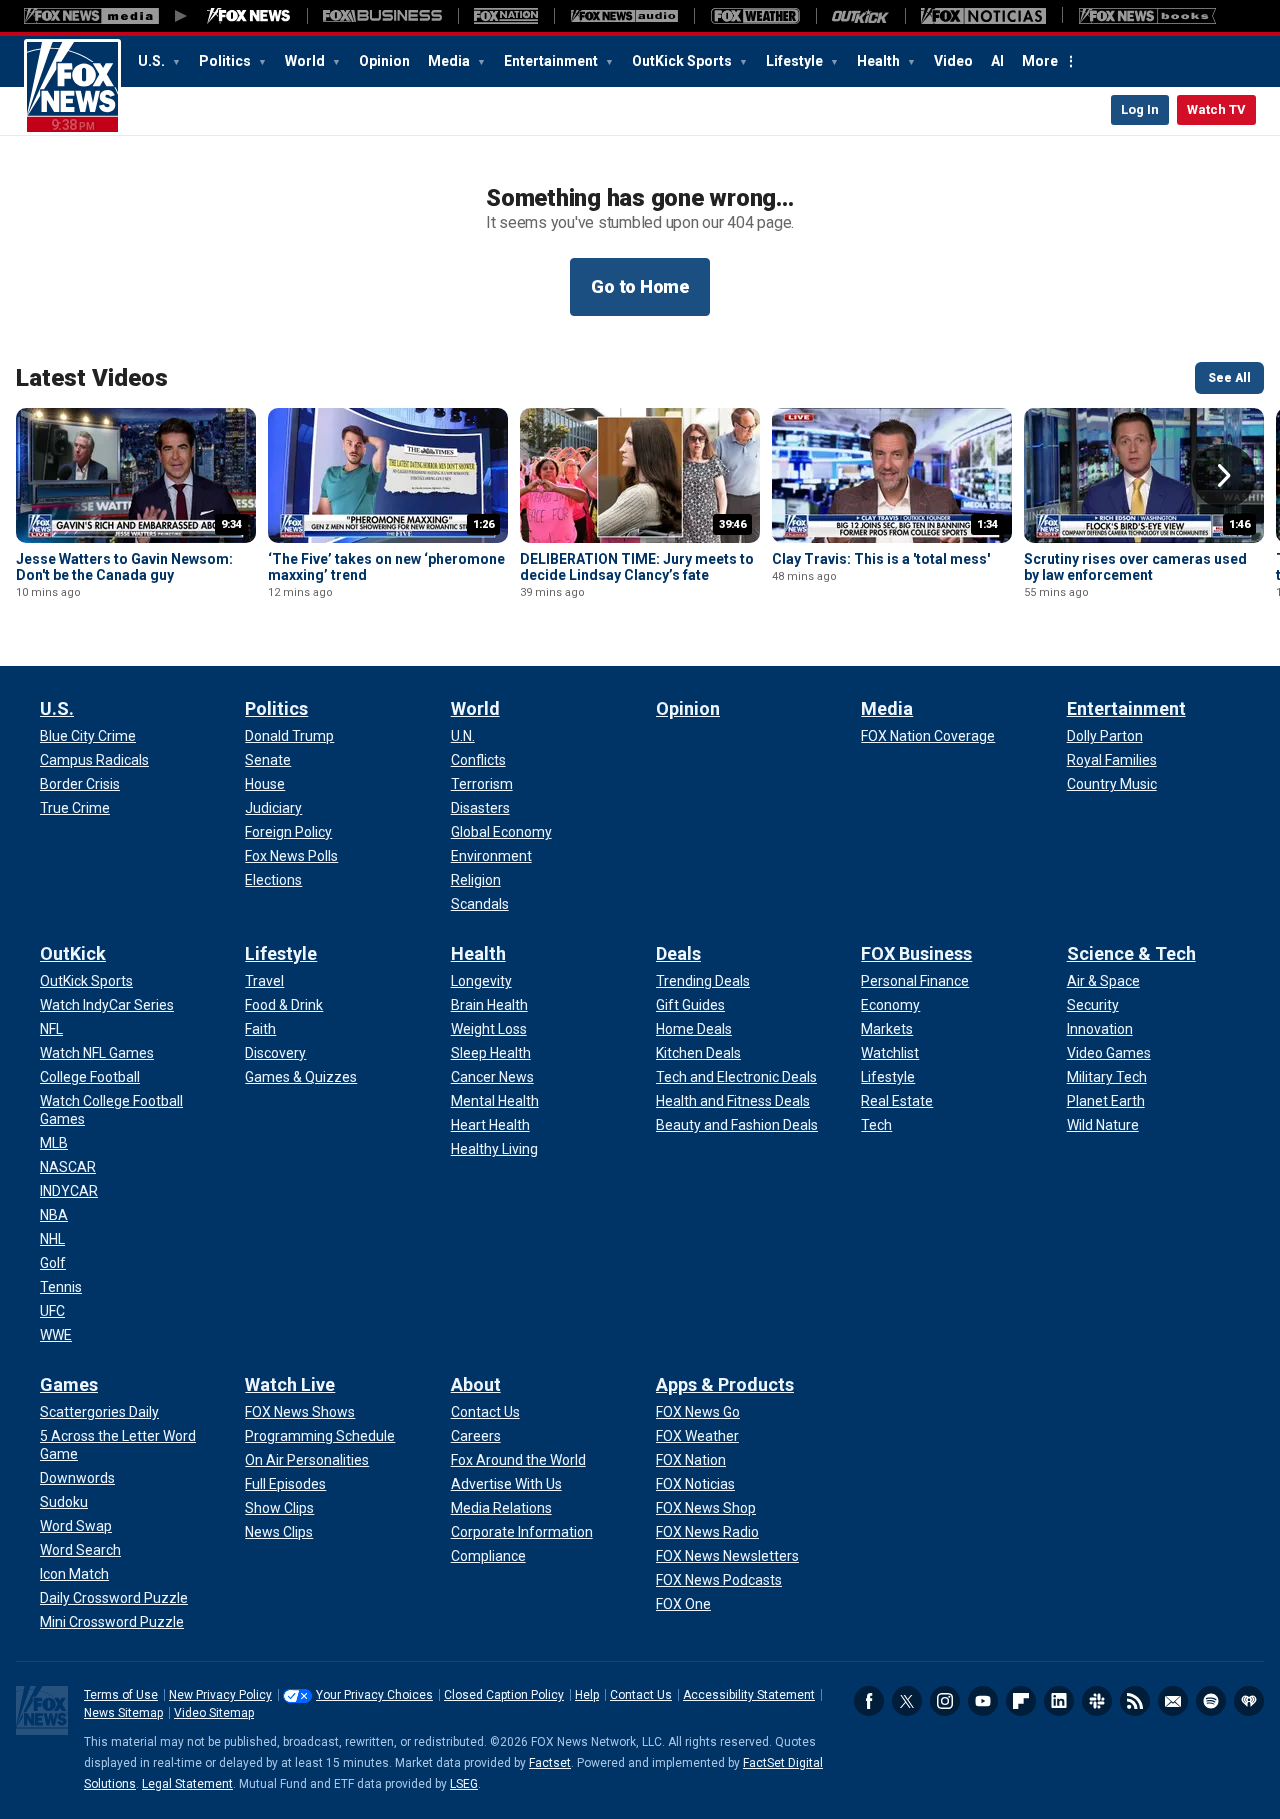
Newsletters (1173, 1701)
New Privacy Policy (220, 1695)
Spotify (1211, 1701)
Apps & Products (725, 1384)
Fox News (72, 87)
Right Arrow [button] (1224, 476)
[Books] (1147, 16)
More (1040, 61)
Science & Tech (1131, 953)
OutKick (73, 953)
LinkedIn (1059, 1701)
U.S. (153, 61)
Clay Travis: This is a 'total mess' (881, 559)
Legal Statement (187, 1784)
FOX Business (916, 953)
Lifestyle (796, 61)
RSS (1135, 1701)
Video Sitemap (214, 1713)
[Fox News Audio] (624, 16)
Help (587, 1695)
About (476, 1384)
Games (69, 1384)
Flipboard (1021, 1701)
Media (450, 61)
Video (953, 61)
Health (880, 61)
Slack (1097, 1701)
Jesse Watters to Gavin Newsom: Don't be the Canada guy (124, 567)
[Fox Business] (382, 16)
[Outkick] (860, 16)
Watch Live (290, 1384)
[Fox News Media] (249, 16)
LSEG (464, 1784)
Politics (226, 61)
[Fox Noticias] (983, 16)
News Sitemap (123, 1713)
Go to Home (640, 286)
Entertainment (552, 61)
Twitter (907, 1701)
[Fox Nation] (506, 16)
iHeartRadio (1249, 1701)
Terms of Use (121, 1695)
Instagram (945, 1701)
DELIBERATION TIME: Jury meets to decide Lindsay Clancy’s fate (637, 567)
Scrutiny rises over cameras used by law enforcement (1135, 567)
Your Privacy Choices (374, 1695)
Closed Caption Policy (504, 1695)
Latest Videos (92, 378)
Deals (678, 953)
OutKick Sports (683, 61)
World (306, 61)
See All (1229, 378)
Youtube (983, 1701)
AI (997, 61)
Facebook (869, 1701)
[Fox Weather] (755, 16)
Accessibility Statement (749, 1695)
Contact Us (641, 1695)
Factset (550, 1763)
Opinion (384, 61)
